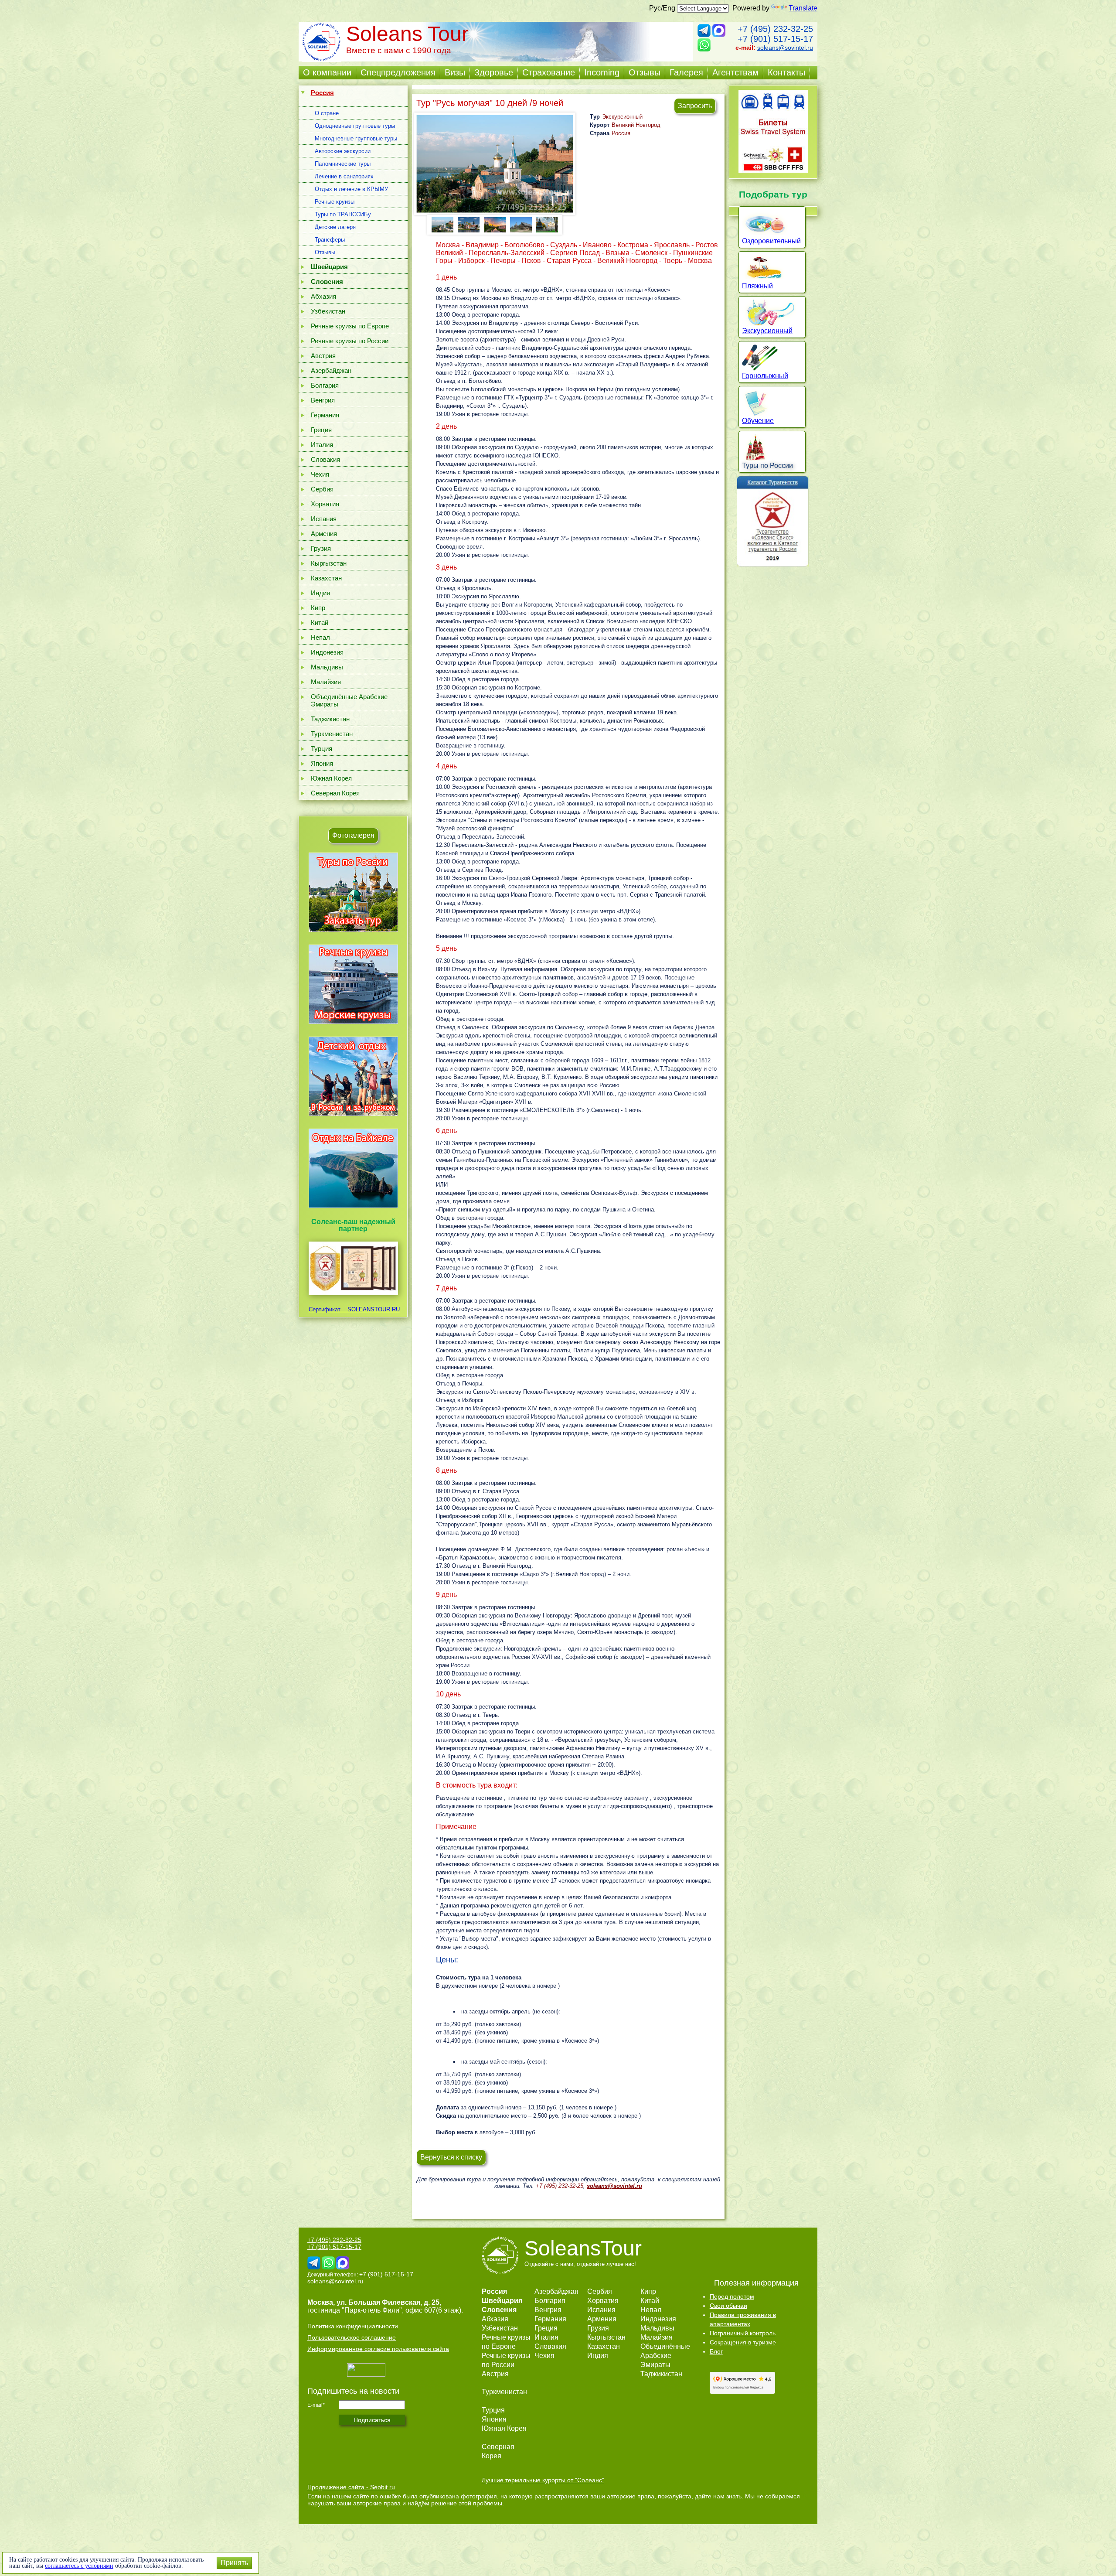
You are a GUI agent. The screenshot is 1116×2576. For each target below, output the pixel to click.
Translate (803, 8)
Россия (621, 133)
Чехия (320, 474)
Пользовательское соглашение (352, 2337)
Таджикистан (330, 719)
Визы (455, 72)
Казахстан (326, 578)
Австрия (323, 356)
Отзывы (645, 72)
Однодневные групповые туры (355, 126)
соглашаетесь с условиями (79, 2566)
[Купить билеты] (773, 170)
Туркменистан (332, 734)
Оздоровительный (771, 241)
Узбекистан (328, 311)
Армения (324, 534)
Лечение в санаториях (344, 176)
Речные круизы (335, 202)
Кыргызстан (329, 563)
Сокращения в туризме (743, 2342)
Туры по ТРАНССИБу (343, 214)
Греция (321, 430)
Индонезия (327, 652)
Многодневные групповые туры (356, 138)
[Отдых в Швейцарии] (353, 1208)
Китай (320, 623)
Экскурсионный (622, 117)
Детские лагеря (335, 227)
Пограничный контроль (743, 2333)
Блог (716, 2351)
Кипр (318, 608)
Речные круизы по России (350, 341)
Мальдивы (327, 667)
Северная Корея (335, 793)
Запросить (695, 106)
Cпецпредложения (398, 72)
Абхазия (323, 296)
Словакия (325, 459)
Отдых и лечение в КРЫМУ (351, 189)
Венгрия (323, 400)
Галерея (686, 72)
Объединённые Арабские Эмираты (349, 700)
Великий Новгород (636, 125)
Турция (322, 749)
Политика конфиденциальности (353, 2326)
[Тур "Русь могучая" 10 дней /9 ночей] (495, 164)
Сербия (322, 489)
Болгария (325, 385)
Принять (234, 2563)
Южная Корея (331, 778)
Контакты (786, 72)
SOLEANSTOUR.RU (371, 1309)
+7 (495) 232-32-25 (775, 29)
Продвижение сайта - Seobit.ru (351, 2487)
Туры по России (767, 466)
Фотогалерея (353, 835)
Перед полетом (732, 2296)
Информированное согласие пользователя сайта (378, 2349)
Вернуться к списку (451, 2157)
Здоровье (494, 72)
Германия (325, 415)
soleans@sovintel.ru (785, 48)
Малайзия (326, 682)
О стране (327, 113)
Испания (324, 519)
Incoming (602, 72)
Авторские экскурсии (343, 151)
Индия (320, 593)
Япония (322, 763)
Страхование (549, 72)
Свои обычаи (728, 2306)
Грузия (321, 548)
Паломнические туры (343, 164)
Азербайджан (331, 370)
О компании (327, 72)
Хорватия (325, 504)
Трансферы (330, 240)
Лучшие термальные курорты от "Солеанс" (543, 2480)
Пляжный (757, 286)
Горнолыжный (765, 376)
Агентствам (735, 72)
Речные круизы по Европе (350, 326)
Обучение (758, 421)
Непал (320, 637)
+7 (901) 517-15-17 (775, 39)
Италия (322, 445)
